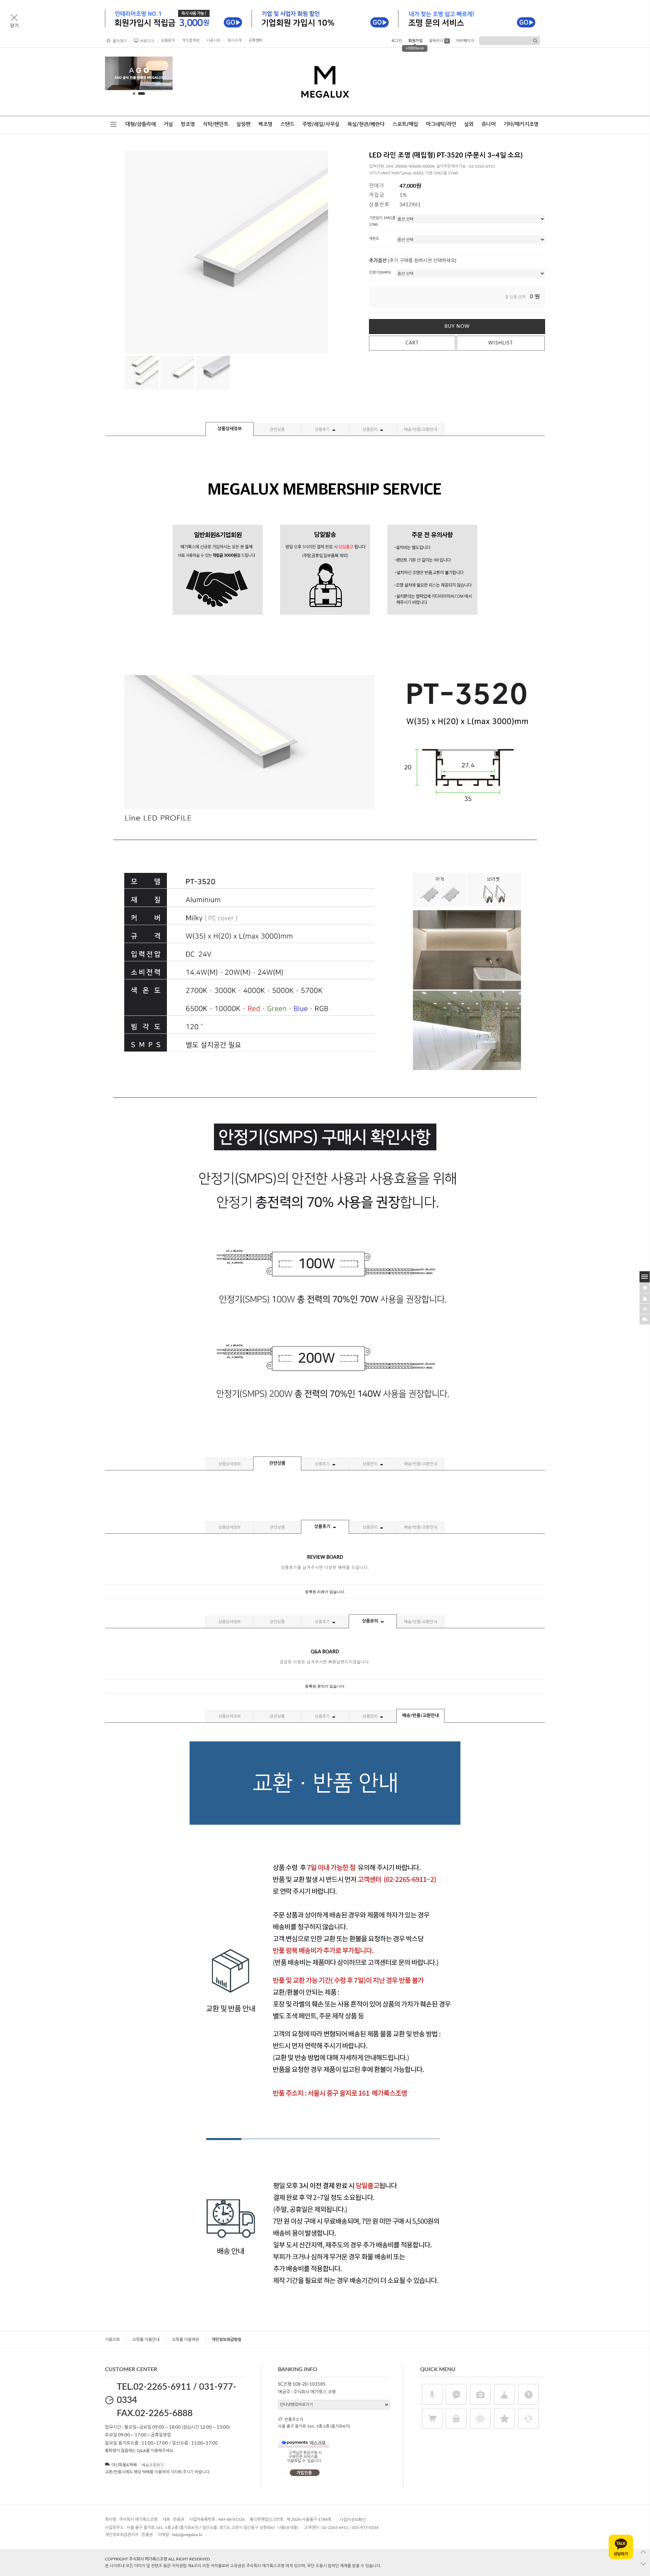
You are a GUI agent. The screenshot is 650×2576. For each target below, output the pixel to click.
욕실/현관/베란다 (366, 124)
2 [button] (142, 93)
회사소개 (235, 40)
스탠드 (287, 124)
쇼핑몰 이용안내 (146, 2340)
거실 (168, 124)
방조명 (188, 124)
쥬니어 (489, 124)
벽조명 (265, 124)
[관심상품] (645, 1298)
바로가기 (147, 41)
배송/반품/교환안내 (420, 430)
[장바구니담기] (645, 1287)
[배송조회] (645, 1319)
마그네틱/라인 (441, 124)
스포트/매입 (405, 124)
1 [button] (135, 93)
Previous (115, 75)
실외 (469, 124)
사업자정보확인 (353, 2520)
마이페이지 (465, 41)
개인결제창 (191, 40)
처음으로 (112, 2340)
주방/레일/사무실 (321, 124)
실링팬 (243, 124)
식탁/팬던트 (216, 124)
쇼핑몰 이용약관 (186, 2340)
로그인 (397, 41)
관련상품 (277, 430)
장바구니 (439, 41)
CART (412, 343)
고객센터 (256, 40)
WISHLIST (501, 343)
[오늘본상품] (645, 1308)
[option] (134, 73)
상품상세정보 (230, 429)
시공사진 (214, 40)
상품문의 (168, 40)
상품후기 (323, 430)
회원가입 (415, 41)
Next (162, 75)
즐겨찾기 (120, 41)
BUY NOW (457, 327)
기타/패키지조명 (521, 124)
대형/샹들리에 (140, 124)
